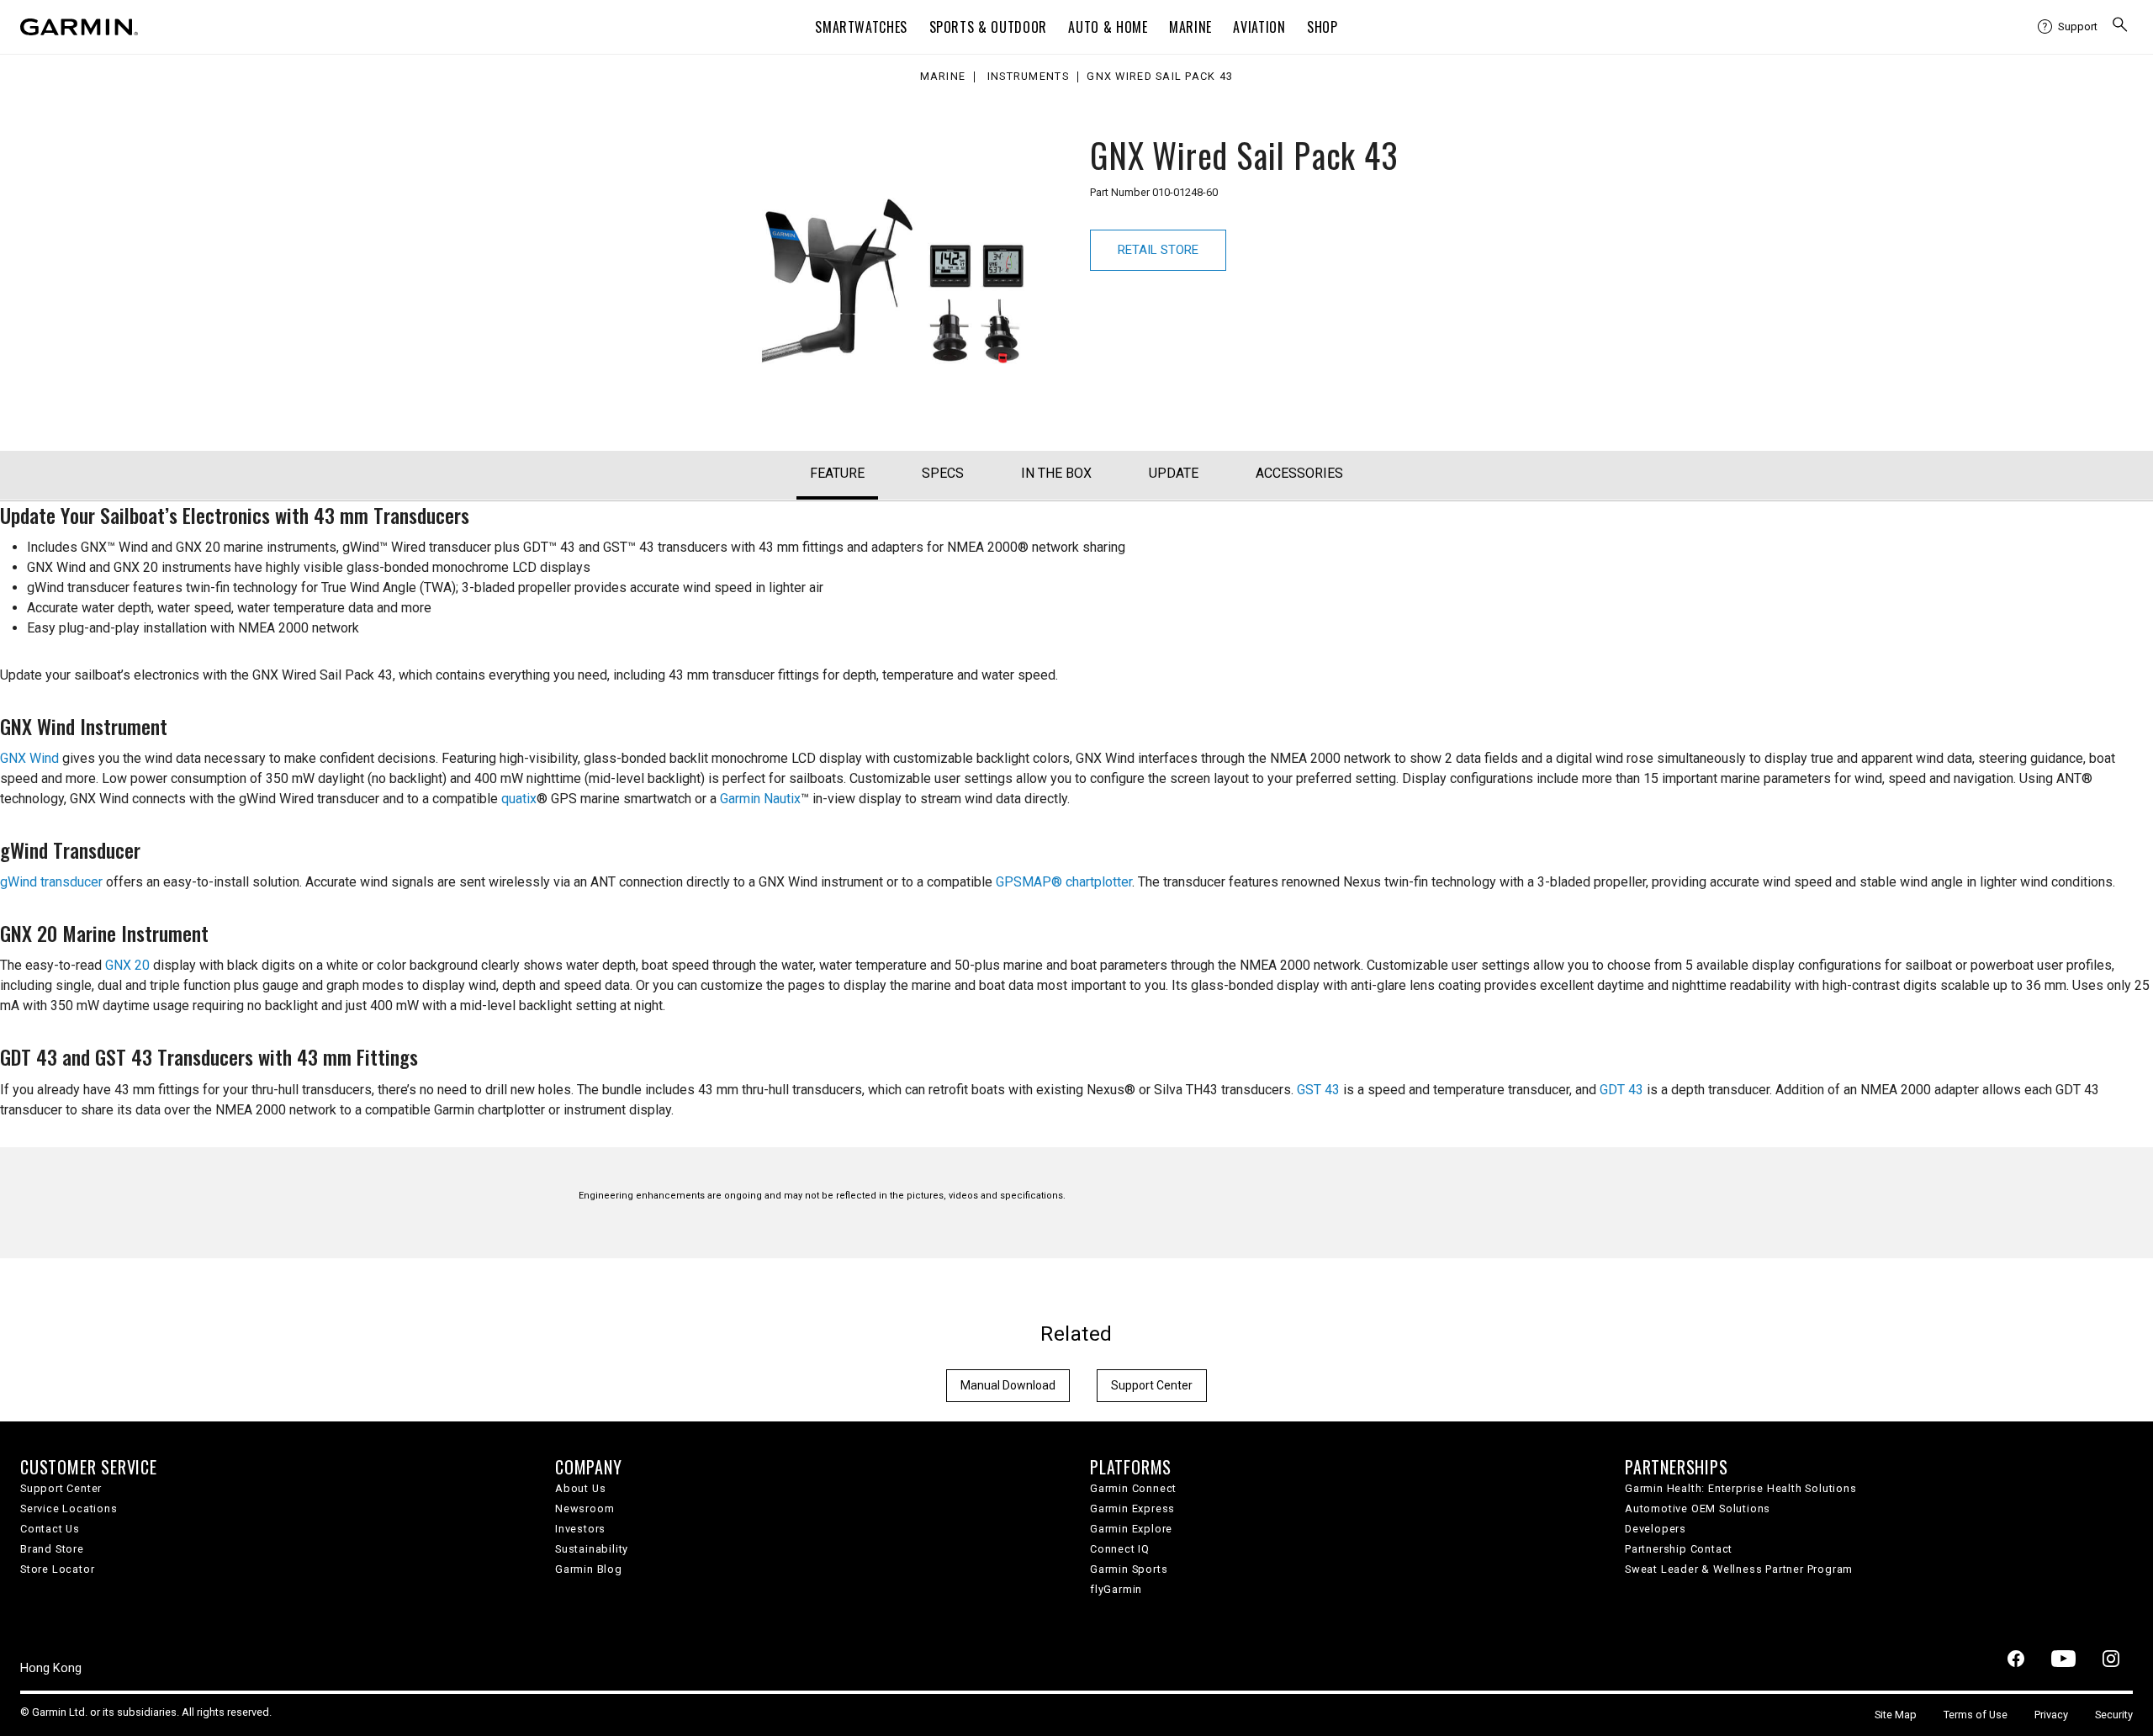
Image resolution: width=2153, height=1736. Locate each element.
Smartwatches (861, 27)
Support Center (1152, 1385)
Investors (580, 1529)
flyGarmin (1116, 1589)
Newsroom (585, 1508)
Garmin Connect (1133, 1488)
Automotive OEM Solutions (1698, 1508)
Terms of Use (1976, 1715)
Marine (1190, 27)
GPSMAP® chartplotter (1064, 882)
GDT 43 (1621, 1090)
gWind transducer (51, 882)
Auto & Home (1108, 27)
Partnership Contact (1679, 1549)
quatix (519, 799)
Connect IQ (1120, 1549)
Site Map (1896, 1715)
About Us (580, 1488)
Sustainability (592, 1549)
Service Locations (69, 1508)
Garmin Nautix (760, 799)
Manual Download (1008, 1385)
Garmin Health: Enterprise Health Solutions (1741, 1488)
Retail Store (1158, 250)
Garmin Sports (1129, 1569)
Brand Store (52, 1549)
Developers (1656, 1529)
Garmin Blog (589, 1569)
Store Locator (57, 1569)
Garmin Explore (1131, 1529)
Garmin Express (1132, 1508)
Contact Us (50, 1529)
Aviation (1259, 27)
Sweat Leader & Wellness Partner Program (1739, 1569)
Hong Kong (51, 1668)
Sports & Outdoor (988, 27)
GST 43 (1318, 1090)
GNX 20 (127, 965)
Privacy (2051, 1715)
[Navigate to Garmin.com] (79, 27)
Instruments (1028, 77)
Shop (1322, 27)
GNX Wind (29, 758)
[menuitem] (2068, 27)
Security (2114, 1715)
